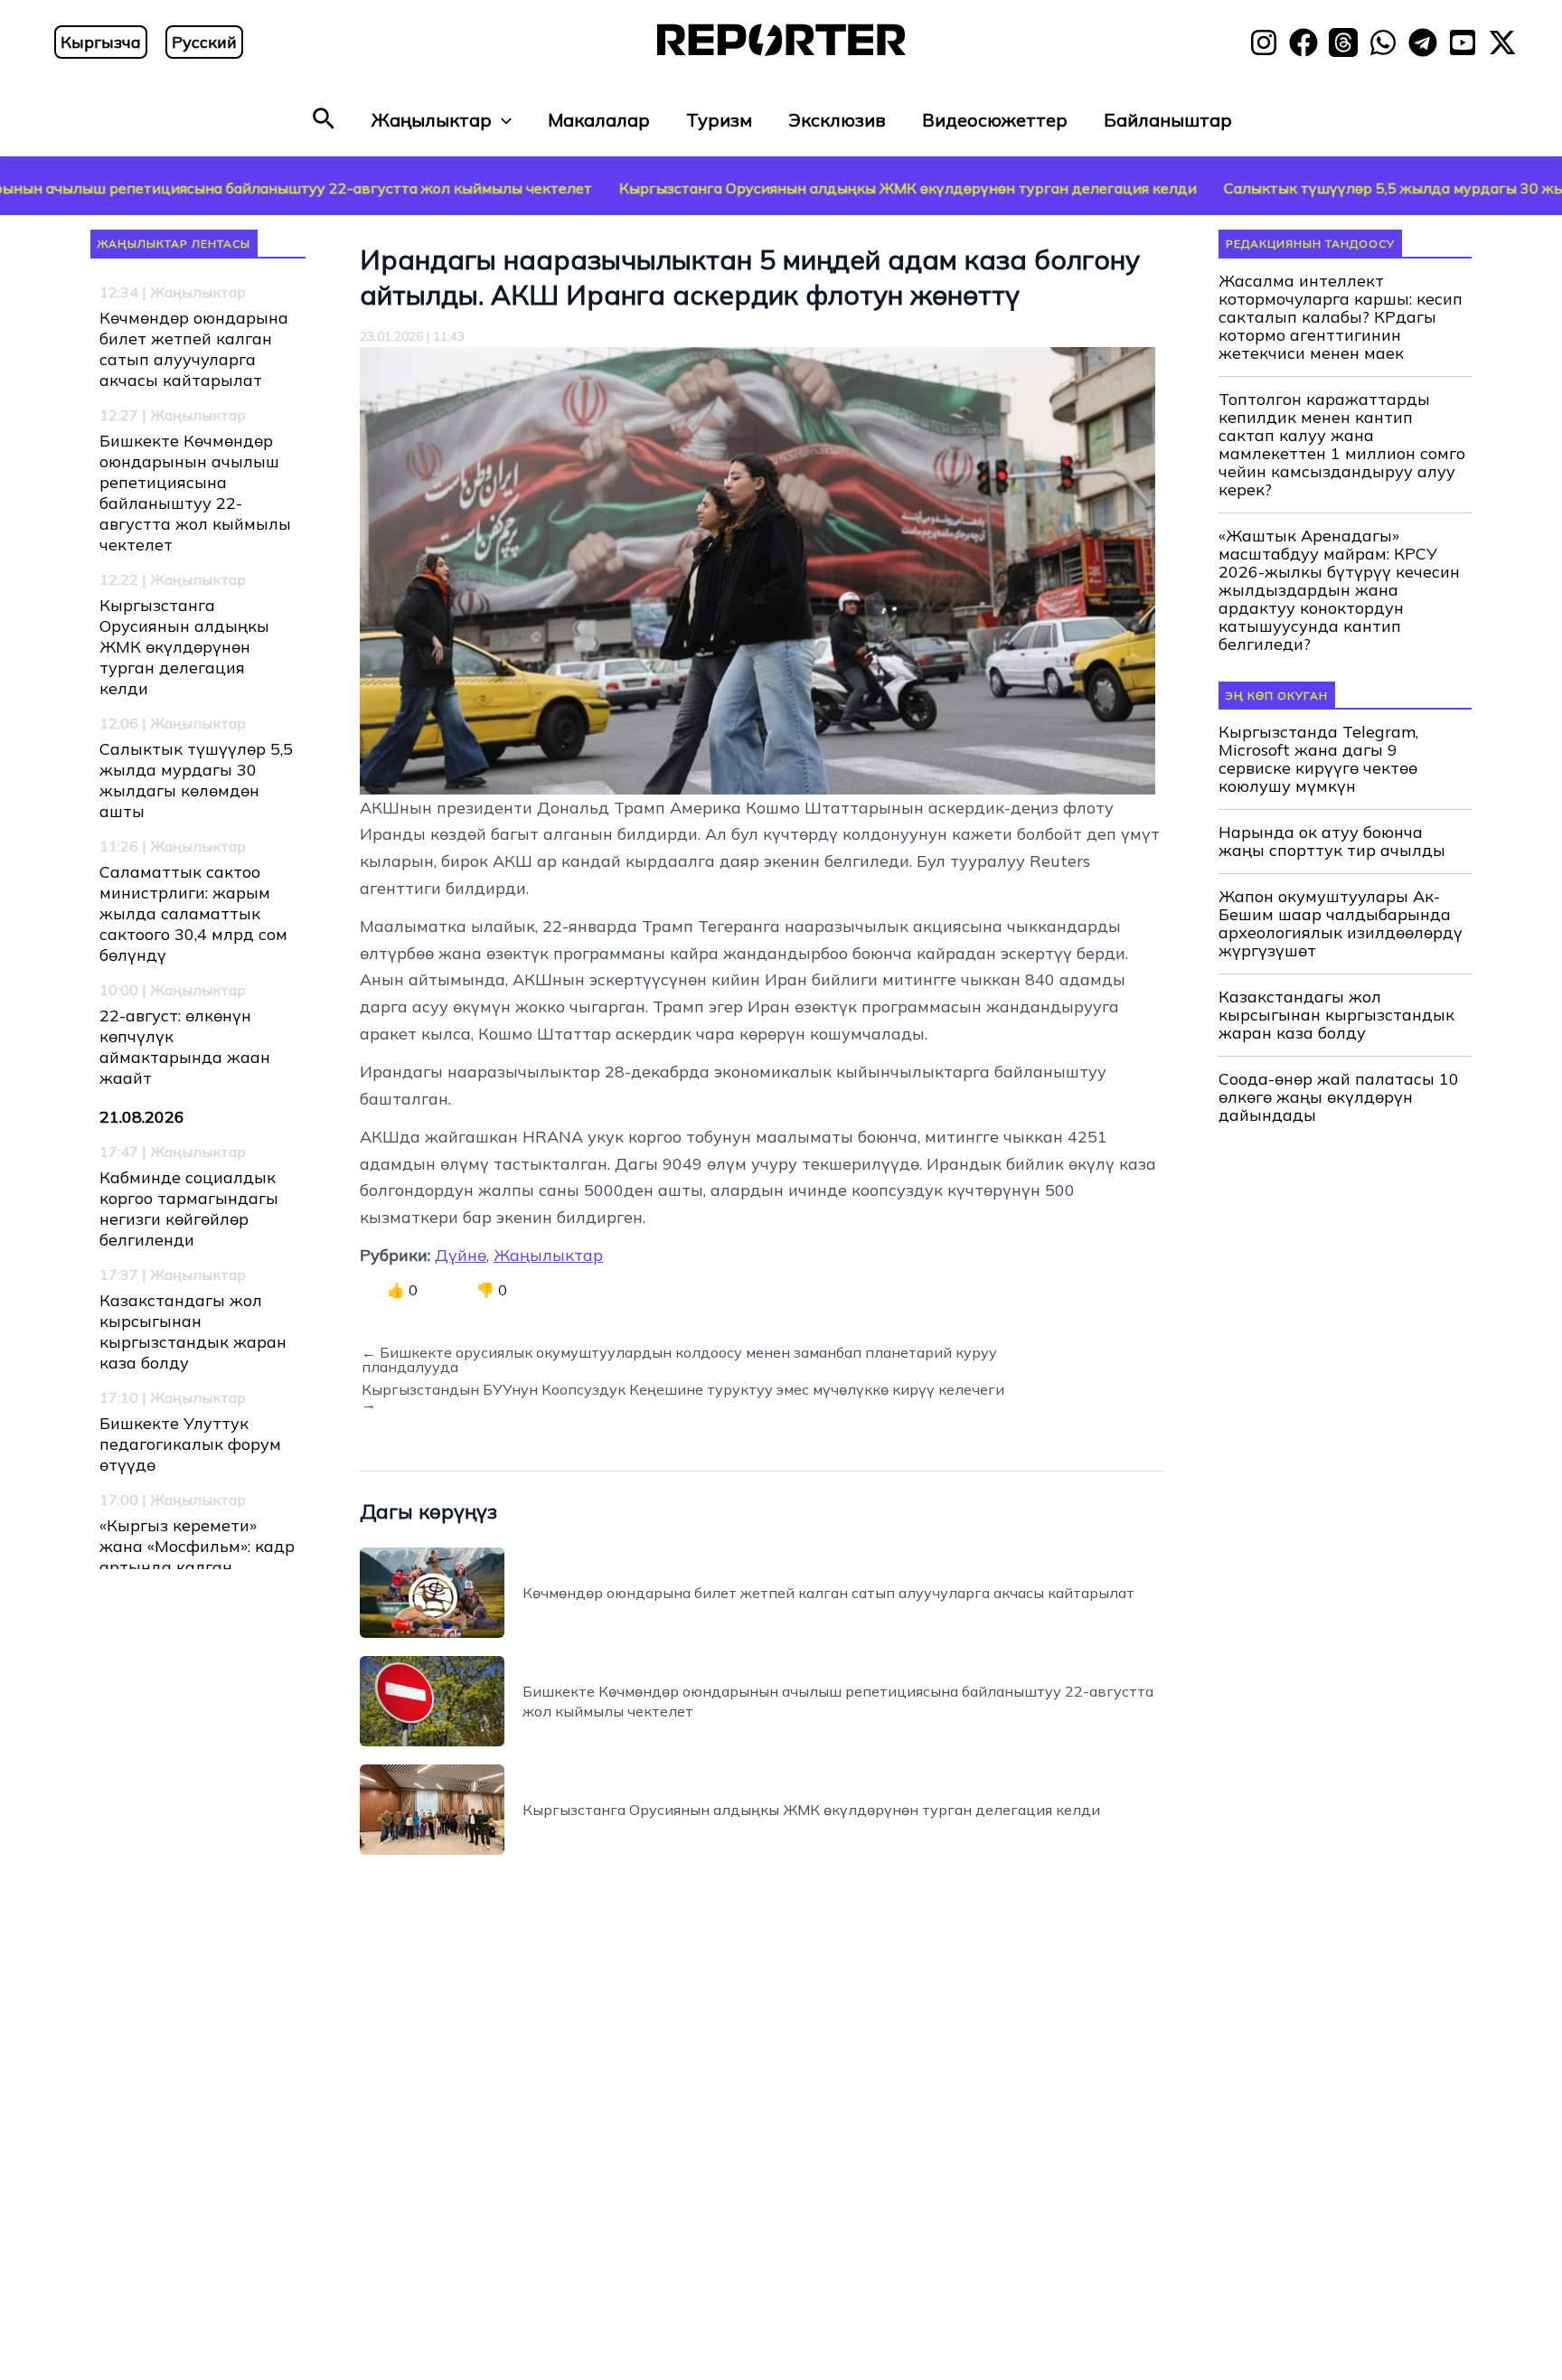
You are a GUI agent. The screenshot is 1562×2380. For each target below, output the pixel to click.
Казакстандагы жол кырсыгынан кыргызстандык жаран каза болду (193, 1331)
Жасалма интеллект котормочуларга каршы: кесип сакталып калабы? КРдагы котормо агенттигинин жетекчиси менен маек (1341, 317)
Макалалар (599, 120)
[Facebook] (1303, 42)
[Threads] (1343, 42)
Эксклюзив (837, 120)
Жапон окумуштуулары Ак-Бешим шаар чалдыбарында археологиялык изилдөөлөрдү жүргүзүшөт (1341, 924)
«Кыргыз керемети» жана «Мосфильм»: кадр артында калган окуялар (197, 1557)
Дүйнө (461, 1255)
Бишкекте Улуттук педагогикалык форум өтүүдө (190, 1444)
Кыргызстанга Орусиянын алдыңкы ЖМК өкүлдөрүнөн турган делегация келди (782, 188)
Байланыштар (1168, 120)
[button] (324, 120)
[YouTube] (1463, 42)
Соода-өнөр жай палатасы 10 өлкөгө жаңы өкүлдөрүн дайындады (1339, 1097)
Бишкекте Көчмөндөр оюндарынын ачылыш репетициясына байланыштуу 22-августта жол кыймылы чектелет (195, 493)
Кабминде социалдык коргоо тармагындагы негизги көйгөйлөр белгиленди (189, 1209)
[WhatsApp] (1383, 42)
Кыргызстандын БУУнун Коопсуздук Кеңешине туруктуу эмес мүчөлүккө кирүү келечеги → (683, 1397)
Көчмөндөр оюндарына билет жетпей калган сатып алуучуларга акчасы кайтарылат (194, 349)
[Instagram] (1264, 42)
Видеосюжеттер (995, 120)
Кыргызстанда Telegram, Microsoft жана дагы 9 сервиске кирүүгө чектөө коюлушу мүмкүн (1318, 759)
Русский (204, 42)
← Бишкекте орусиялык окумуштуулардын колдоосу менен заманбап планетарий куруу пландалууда (679, 1359)
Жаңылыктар (432, 120)
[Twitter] (1502, 42)
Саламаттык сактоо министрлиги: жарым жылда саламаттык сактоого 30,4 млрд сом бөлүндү (193, 913)
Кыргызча (101, 42)
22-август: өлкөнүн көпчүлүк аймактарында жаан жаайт (185, 1047)
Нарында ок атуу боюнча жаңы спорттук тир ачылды (1332, 842)
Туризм (719, 120)
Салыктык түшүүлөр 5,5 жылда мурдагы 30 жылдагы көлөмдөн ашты (196, 780)
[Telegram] (1423, 42)
